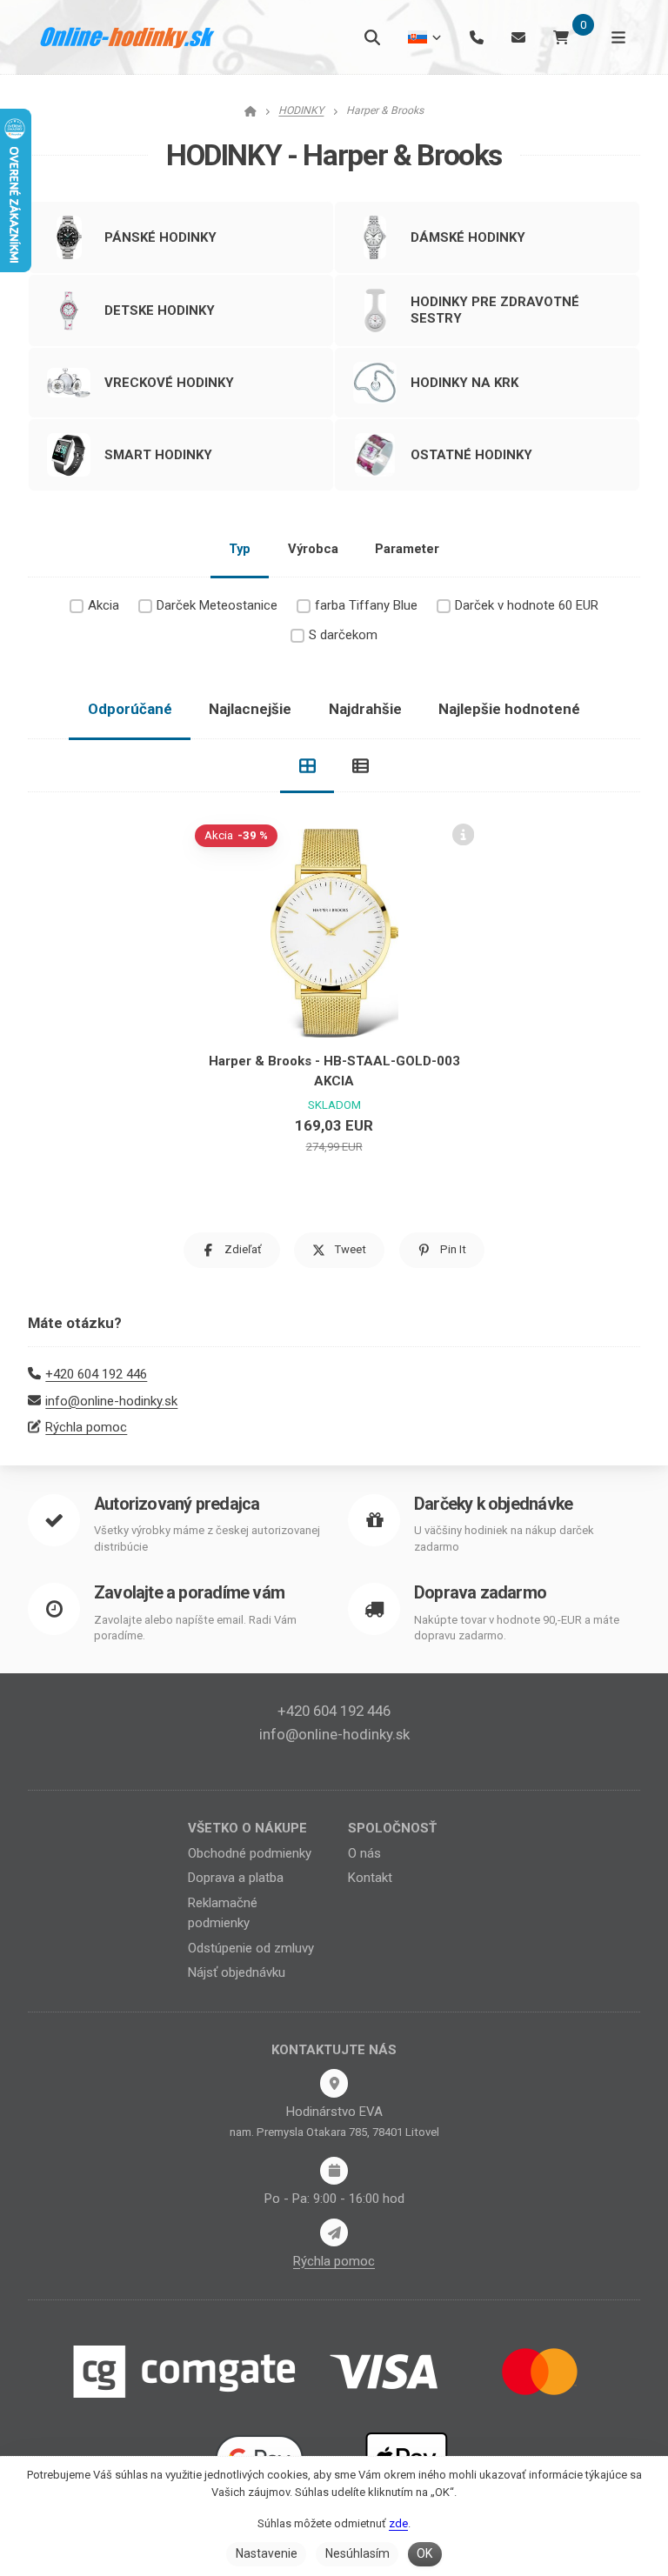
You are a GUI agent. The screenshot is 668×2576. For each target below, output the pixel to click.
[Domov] (128, 37)
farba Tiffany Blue (366, 605)
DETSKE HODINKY (160, 310)
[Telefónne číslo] (477, 37)
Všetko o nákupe (247, 1828)
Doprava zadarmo (480, 1593)
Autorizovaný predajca (177, 1504)
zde (398, 2523)
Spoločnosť (392, 1828)
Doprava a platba (236, 1878)
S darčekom (343, 635)
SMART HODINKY (158, 455)
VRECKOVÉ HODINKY (169, 383)
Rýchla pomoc (86, 1427)
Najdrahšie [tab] (365, 709)
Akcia (104, 605)
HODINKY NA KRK (464, 383)
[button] (232, 1250)
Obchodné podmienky (250, 1853)
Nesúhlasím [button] (357, 2553)
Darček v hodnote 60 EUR (527, 605)
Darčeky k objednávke (493, 1504)
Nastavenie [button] (267, 2553)
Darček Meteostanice (217, 605)
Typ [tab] (240, 549)
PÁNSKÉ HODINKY (160, 237)
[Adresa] (334, 2083)
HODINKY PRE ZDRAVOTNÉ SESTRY (495, 310)
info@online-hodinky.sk (111, 1401)
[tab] (307, 766)
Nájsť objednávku (237, 1972)
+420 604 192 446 (96, 1374)
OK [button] (424, 2553)
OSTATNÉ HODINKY (471, 455)
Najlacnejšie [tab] (250, 709)
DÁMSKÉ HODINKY (468, 237)
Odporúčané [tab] (130, 709)
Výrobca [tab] (313, 549)
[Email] (518, 37)
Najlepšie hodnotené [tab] (509, 709)
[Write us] (334, 2232)
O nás (364, 1853)
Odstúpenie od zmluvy (251, 1948)
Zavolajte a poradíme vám (189, 1593)
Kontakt (370, 1878)
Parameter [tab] (407, 549)
